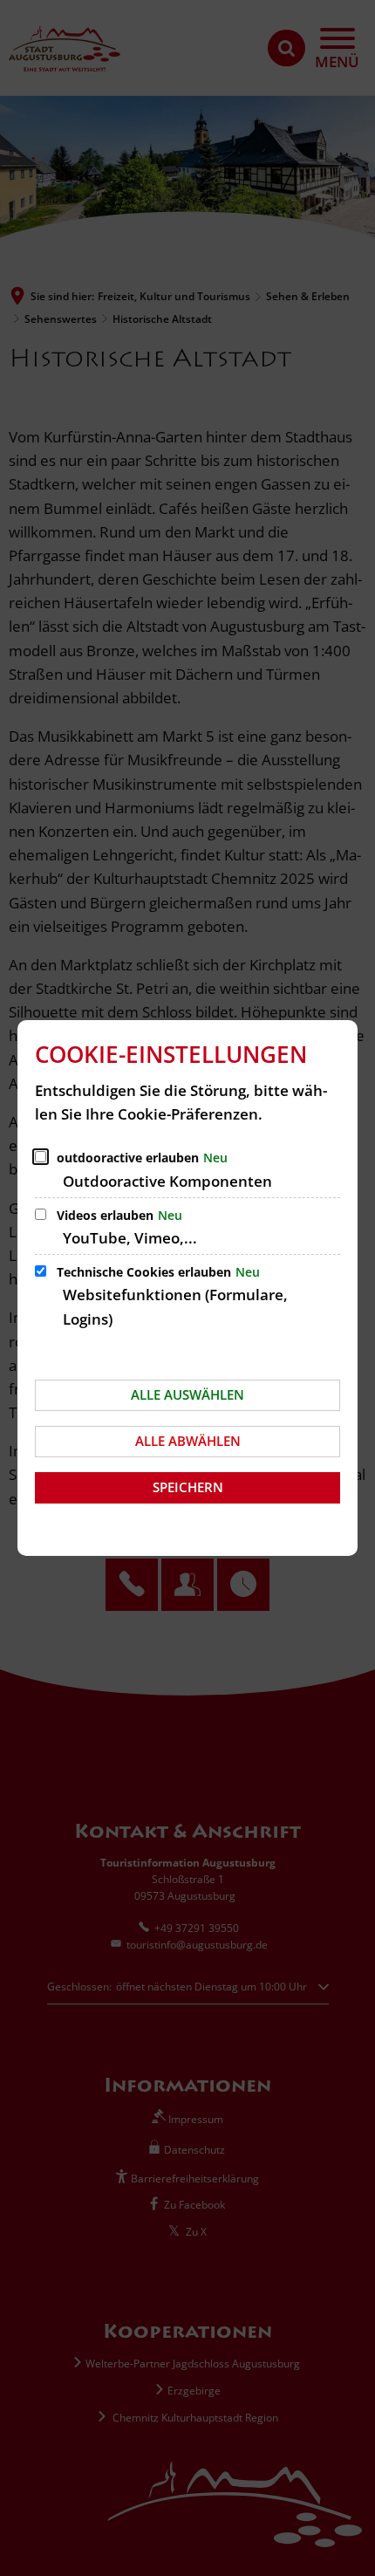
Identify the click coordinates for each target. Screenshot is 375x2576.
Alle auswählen (187, 1394)
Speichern (188, 1487)
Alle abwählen (188, 1441)
